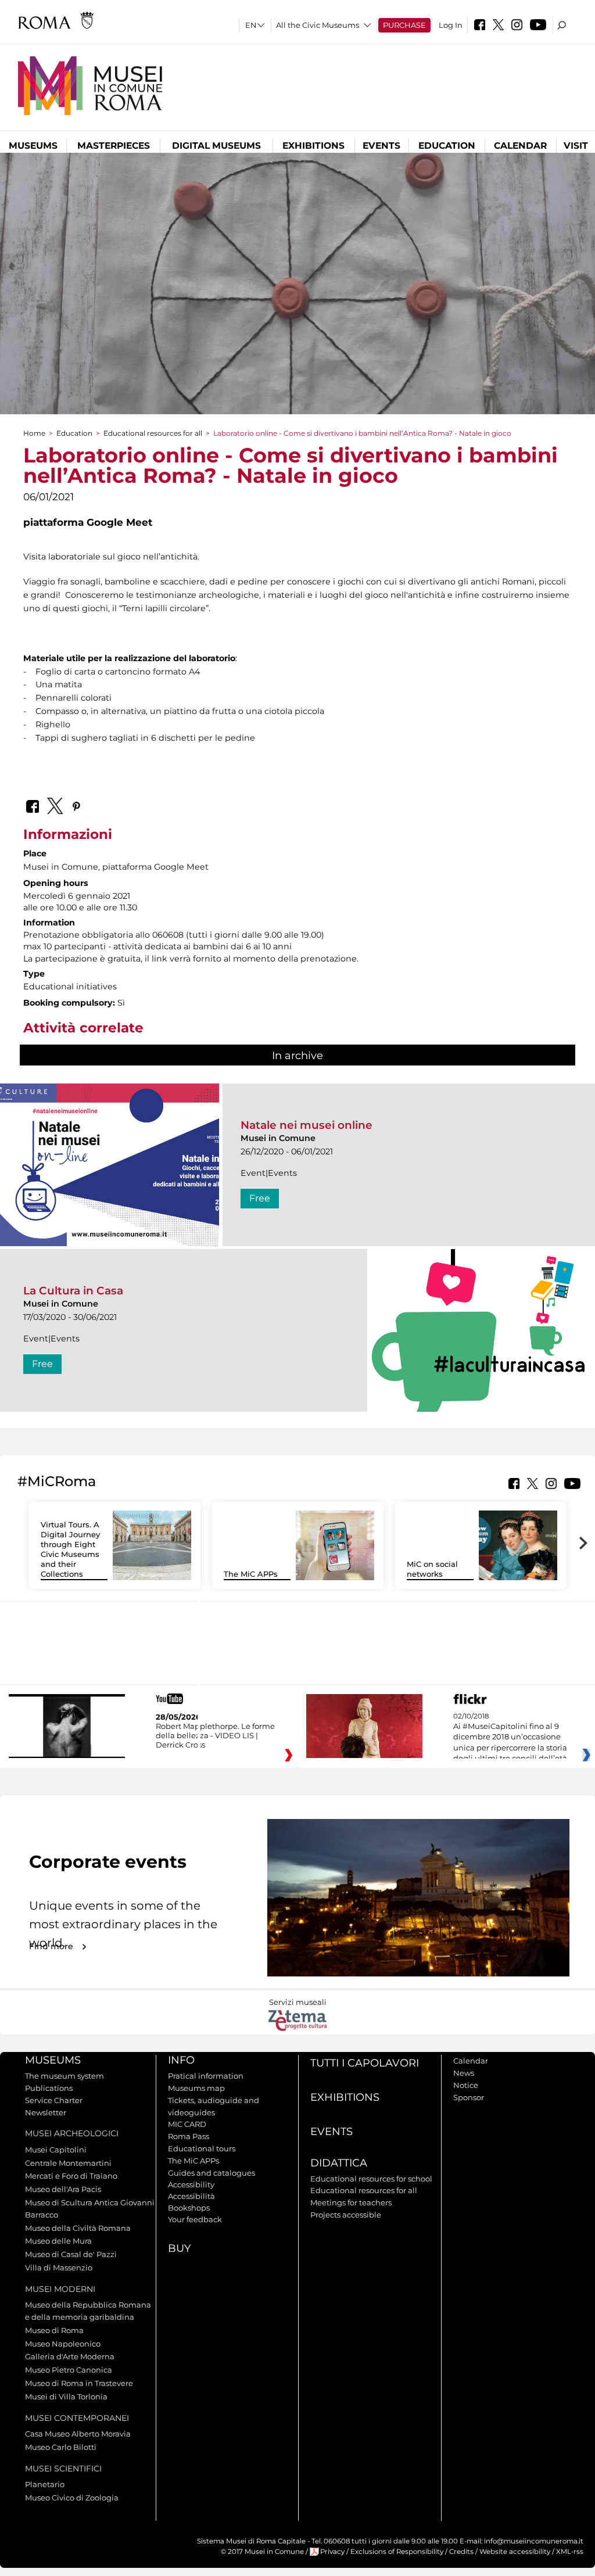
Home (34, 433)
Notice (466, 2085)
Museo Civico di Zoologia (72, 2498)
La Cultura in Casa (73, 1291)
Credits (461, 2552)
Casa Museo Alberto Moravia (78, 2434)
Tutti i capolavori (365, 2063)
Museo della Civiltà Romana (78, 2228)
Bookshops (189, 2208)
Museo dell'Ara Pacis (63, 2189)
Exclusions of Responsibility (397, 2552)
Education (447, 146)
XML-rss (570, 2552)
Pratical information (206, 2076)
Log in (451, 25)
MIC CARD (187, 2124)
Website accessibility (515, 2552)
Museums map (196, 2088)
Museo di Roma (54, 2330)
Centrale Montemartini (68, 2163)
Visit (576, 146)
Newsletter (46, 2112)
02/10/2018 (510, 1738)
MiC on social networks (432, 1569)
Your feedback (195, 2219)
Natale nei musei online (307, 1125)
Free (260, 1198)
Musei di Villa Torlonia (66, 2396)
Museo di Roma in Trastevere (79, 2383)
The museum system (64, 2076)
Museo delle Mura (58, 2241)
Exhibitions (313, 146)
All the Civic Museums (318, 25)
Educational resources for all (153, 433)
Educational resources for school (371, 2179)
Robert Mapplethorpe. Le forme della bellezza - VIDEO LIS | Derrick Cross (215, 1735)
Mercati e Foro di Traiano (71, 2176)
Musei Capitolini (56, 2150)
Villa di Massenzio (59, 2268)
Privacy (332, 2552)
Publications (49, 2088)
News (464, 2073)
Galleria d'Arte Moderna (70, 2356)
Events (381, 146)
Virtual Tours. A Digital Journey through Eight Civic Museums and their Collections (70, 1549)
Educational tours (202, 2148)
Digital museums (216, 146)
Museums (33, 146)
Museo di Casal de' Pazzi (71, 2254)
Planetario (45, 2484)
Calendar (520, 146)
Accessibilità (191, 2196)
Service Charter (54, 2100)
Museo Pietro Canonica (69, 2370)
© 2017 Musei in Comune (262, 2552)
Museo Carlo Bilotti (61, 2447)
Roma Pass (189, 2136)
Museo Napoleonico (63, 2344)
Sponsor (469, 2097)
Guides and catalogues (212, 2173)
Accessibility (191, 2184)
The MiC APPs (251, 1574)
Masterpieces (114, 146)
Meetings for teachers (351, 2202)
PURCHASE (404, 25)
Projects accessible (346, 2215)
